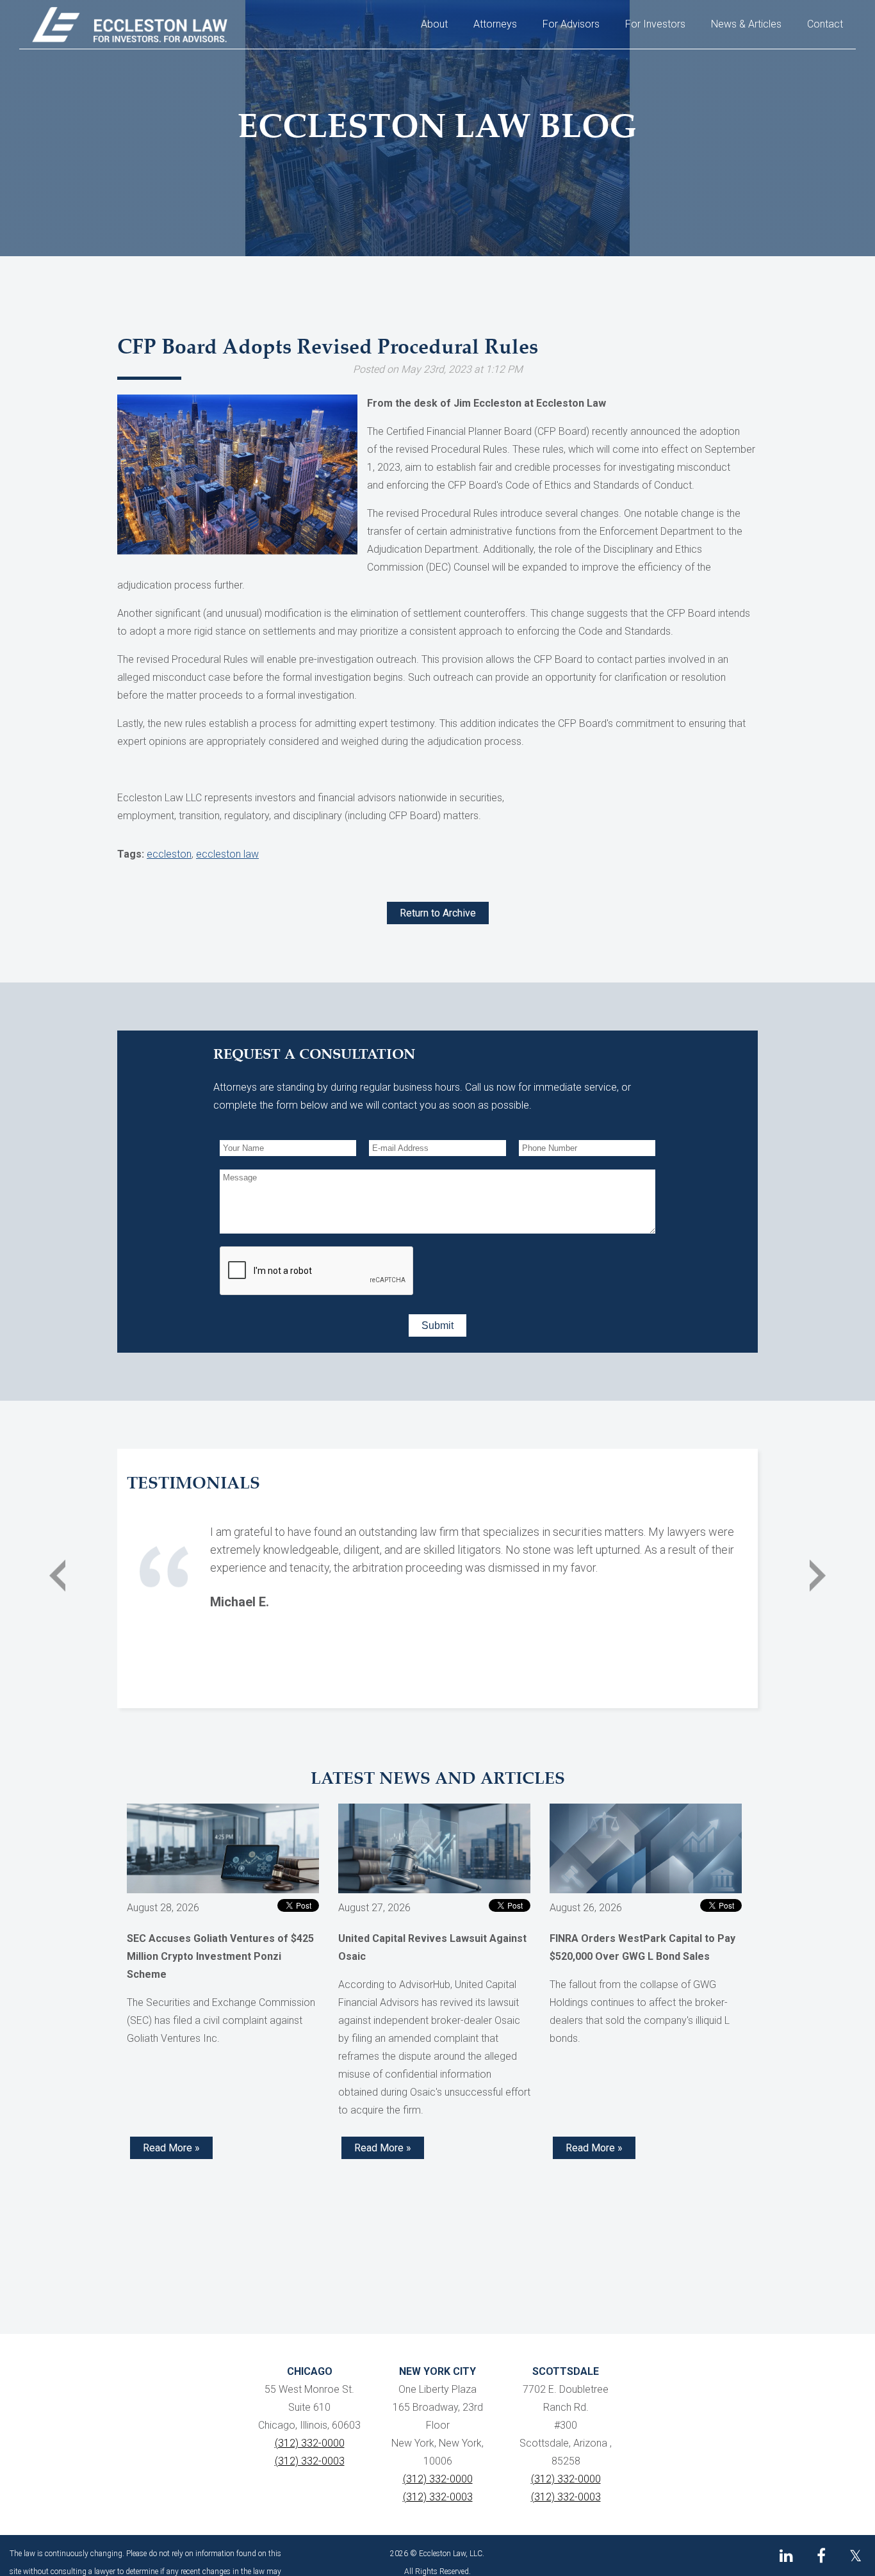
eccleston (169, 854)
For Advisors (571, 24)
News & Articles (746, 24)
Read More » (171, 2148)
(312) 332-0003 (310, 2461)
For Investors (655, 24)
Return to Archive (438, 913)
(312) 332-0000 (310, 2443)
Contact (825, 24)
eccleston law (227, 854)
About (434, 24)
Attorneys (495, 24)
